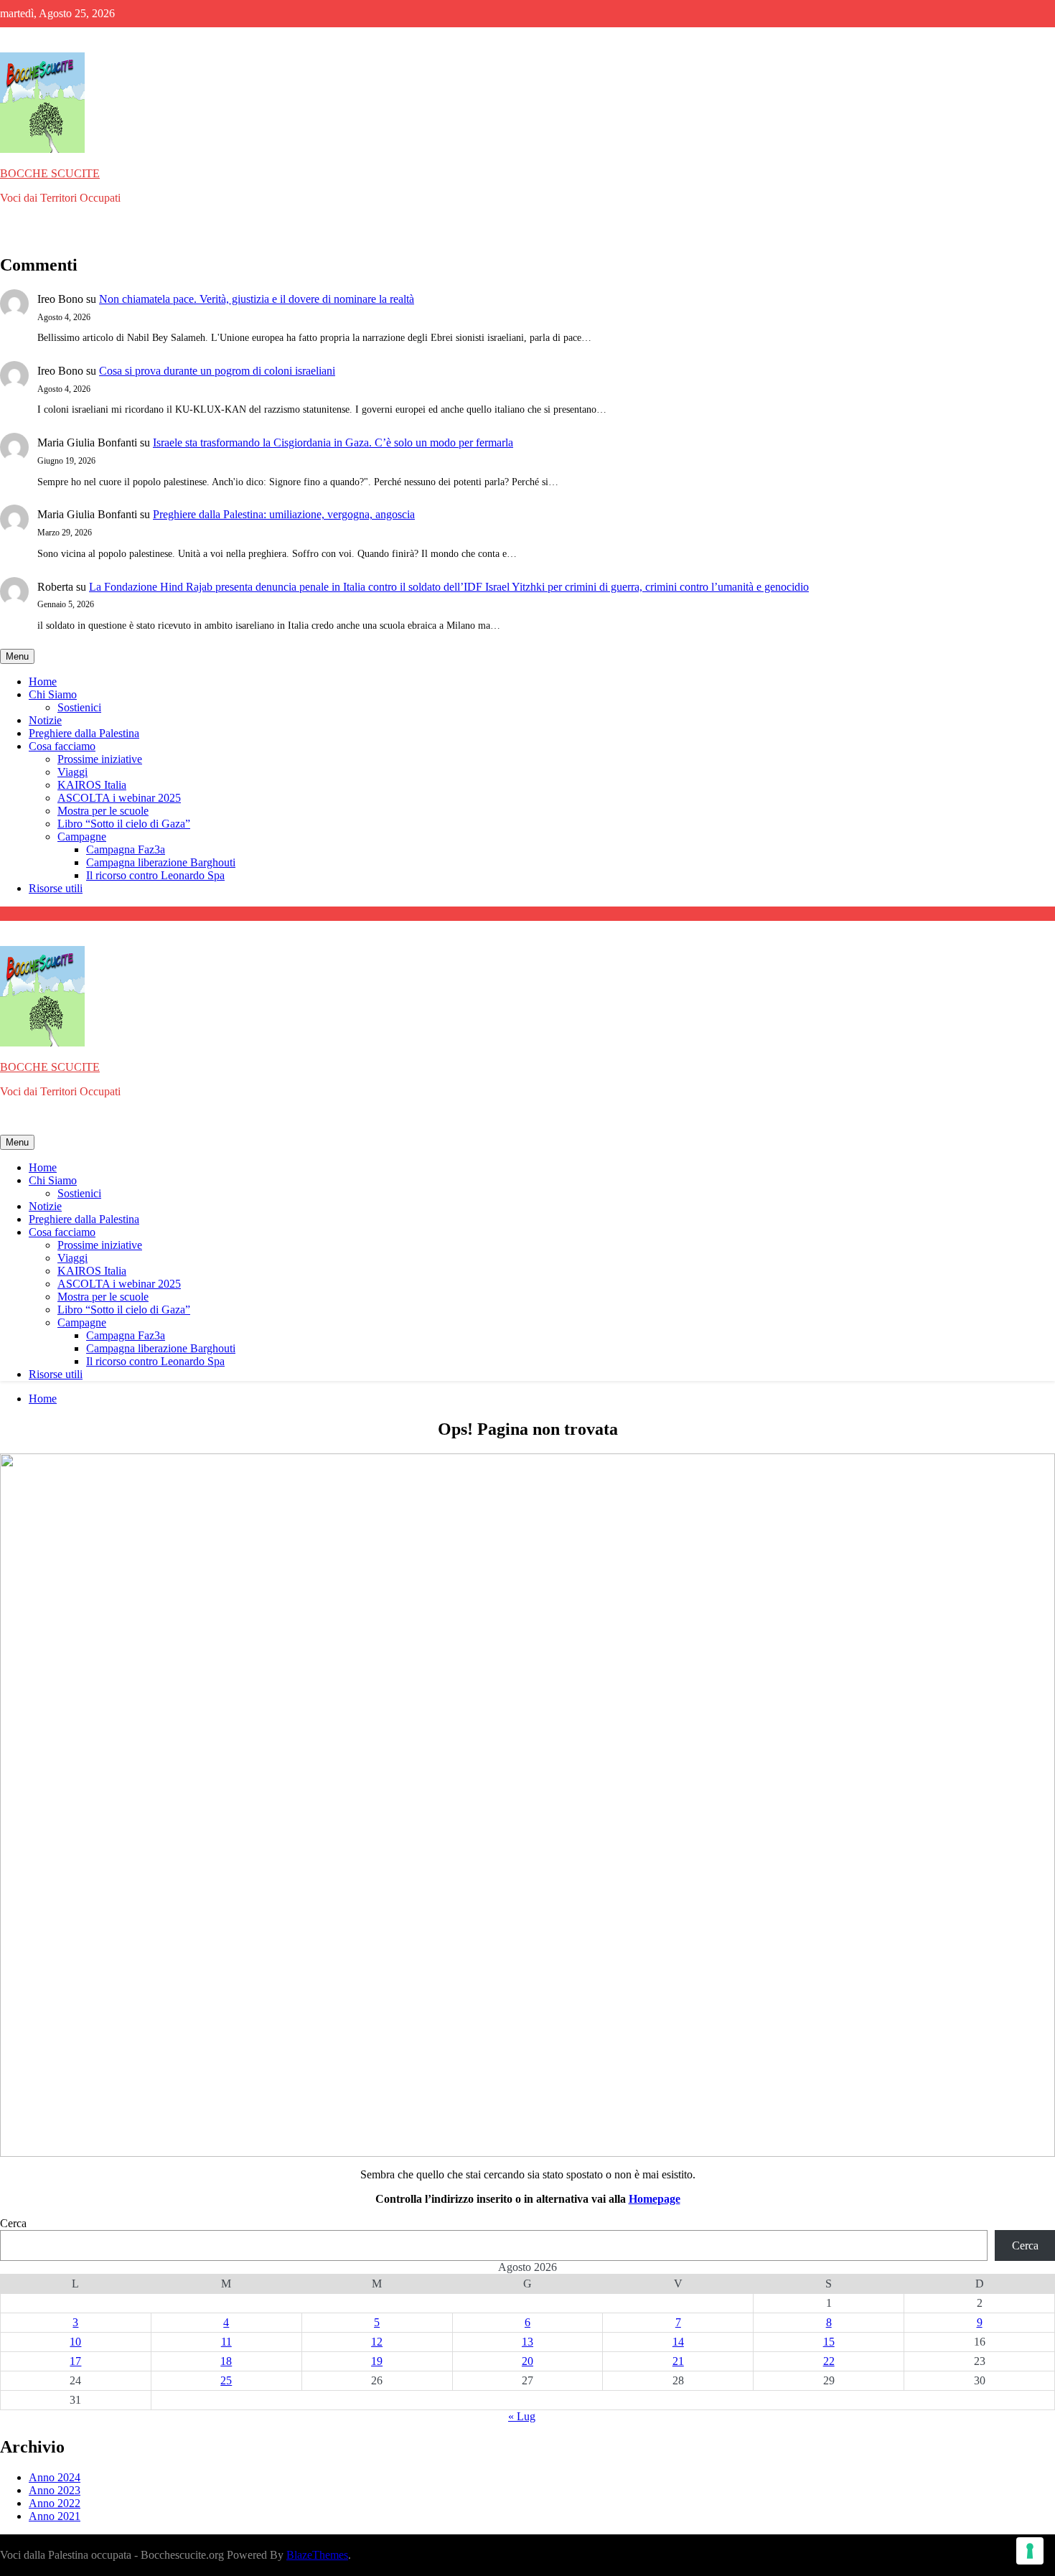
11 (226, 2342)
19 (377, 2361)
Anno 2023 (55, 2490)
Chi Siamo (53, 694)
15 (829, 2342)
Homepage (655, 2199)
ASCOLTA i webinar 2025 (119, 798)
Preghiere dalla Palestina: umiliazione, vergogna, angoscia (284, 514)
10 (75, 2342)
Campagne (82, 837)
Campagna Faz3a (126, 849)
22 (829, 2361)
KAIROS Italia (92, 785)
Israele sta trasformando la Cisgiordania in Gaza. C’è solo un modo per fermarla (333, 442)
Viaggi (72, 772)
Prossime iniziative (100, 759)
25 (226, 2380)
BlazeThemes (317, 2555)
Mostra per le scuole (103, 811)
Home (43, 682)
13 (527, 2342)
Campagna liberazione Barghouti (161, 862)
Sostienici (79, 707)
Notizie (45, 720)
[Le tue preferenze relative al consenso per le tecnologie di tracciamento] (1030, 2551)
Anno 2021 (55, 2516)
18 (226, 2361)
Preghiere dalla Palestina (84, 733)
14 (678, 2342)
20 (527, 2361)
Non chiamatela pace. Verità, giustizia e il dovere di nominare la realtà (257, 299)
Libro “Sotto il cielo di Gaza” (124, 824)
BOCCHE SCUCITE (50, 173)
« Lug (522, 2416)
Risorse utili (56, 888)
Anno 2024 (55, 2477)
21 (678, 2361)
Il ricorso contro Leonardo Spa (155, 875)
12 (377, 2342)
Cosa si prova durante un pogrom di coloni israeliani (217, 371)
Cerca (13, 2223)
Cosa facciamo (62, 746)
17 (75, 2361)
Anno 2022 (55, 2503)
